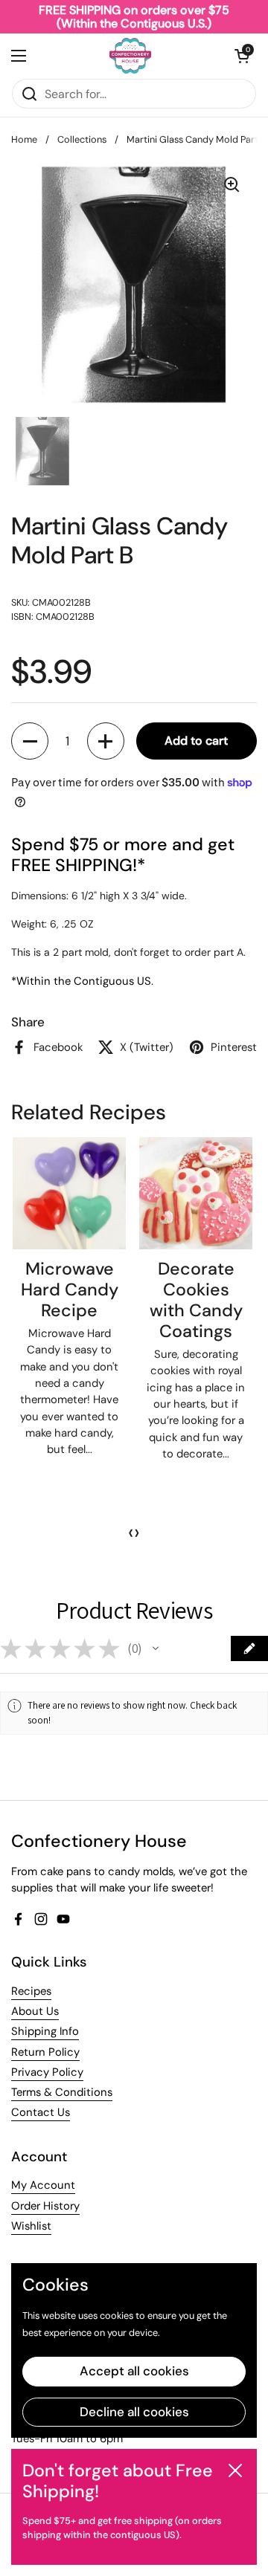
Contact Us (41, 2112)
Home (24, 139)
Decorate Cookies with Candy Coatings (196, 1300)
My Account (43, 2185)
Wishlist (31, 2226)
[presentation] (131, 1533)
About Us (35, 2011)
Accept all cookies (134, 2371)
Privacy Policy (47, 2072)
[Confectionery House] (130, 56)
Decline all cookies (134, 2412)
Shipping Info (45, 2031)
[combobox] (134, 94)
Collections (82, 139)
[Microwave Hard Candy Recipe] (69, 1194)
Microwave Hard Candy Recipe (70, 1289)
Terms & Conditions (62, 2092)
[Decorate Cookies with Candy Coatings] (196, 1194)
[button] (242, 56)
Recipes (31, 1991)
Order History (45, 2206)
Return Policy (45, 2052)
